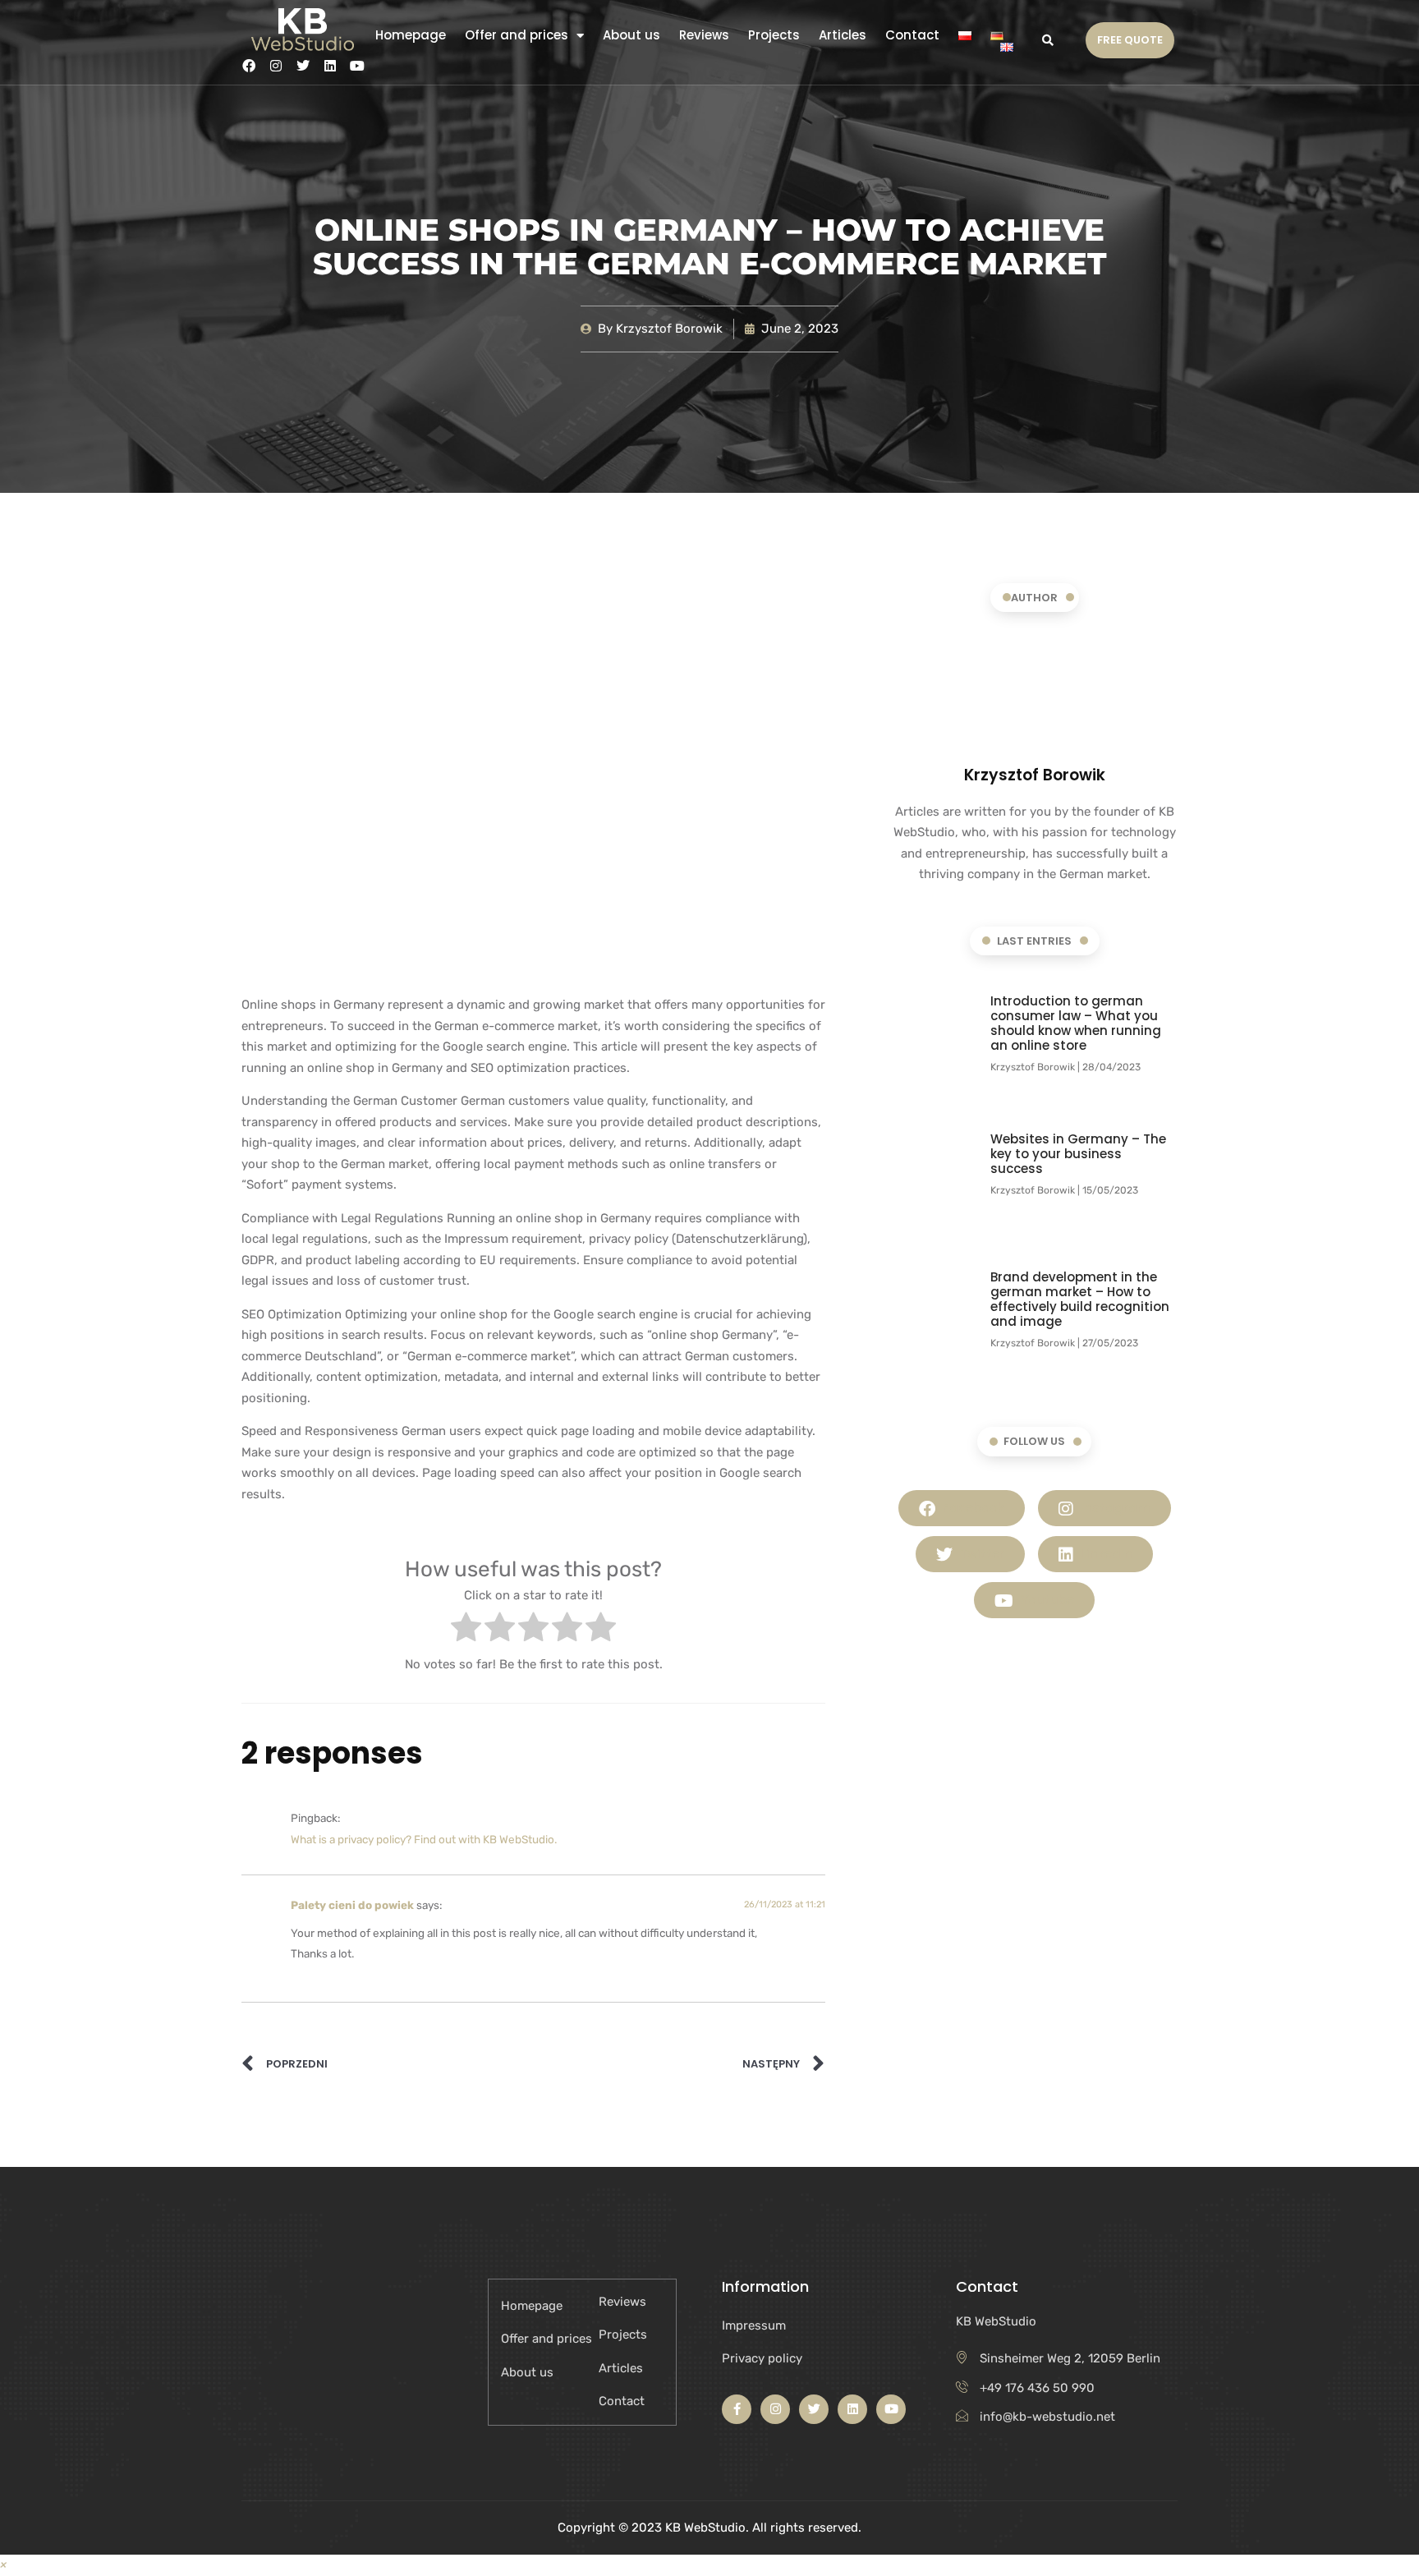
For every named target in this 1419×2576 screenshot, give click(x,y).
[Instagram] (276, 66)
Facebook (972, 1508)
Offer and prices (517, 35)
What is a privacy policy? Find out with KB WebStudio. (424, 1839)
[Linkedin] (330, 66)
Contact (912, 35)
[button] (1047, 40)
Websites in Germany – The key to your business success (1078, 1154)
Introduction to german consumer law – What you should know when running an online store (1076, 1023)
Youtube (1046, 1600)
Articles (843, 35)
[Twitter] (303, 66)
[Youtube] (357, 66)
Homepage (411, 35)
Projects (774, 35)
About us (631, 35)
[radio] (466, 1631)
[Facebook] (249, 66)
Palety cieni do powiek (352, 1905)
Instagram (1114, 1508)
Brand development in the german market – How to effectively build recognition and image (1080, 1299)
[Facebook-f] (737, 2409)
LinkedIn (1105, 1554)
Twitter (980, 1554)
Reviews (704, 35)
